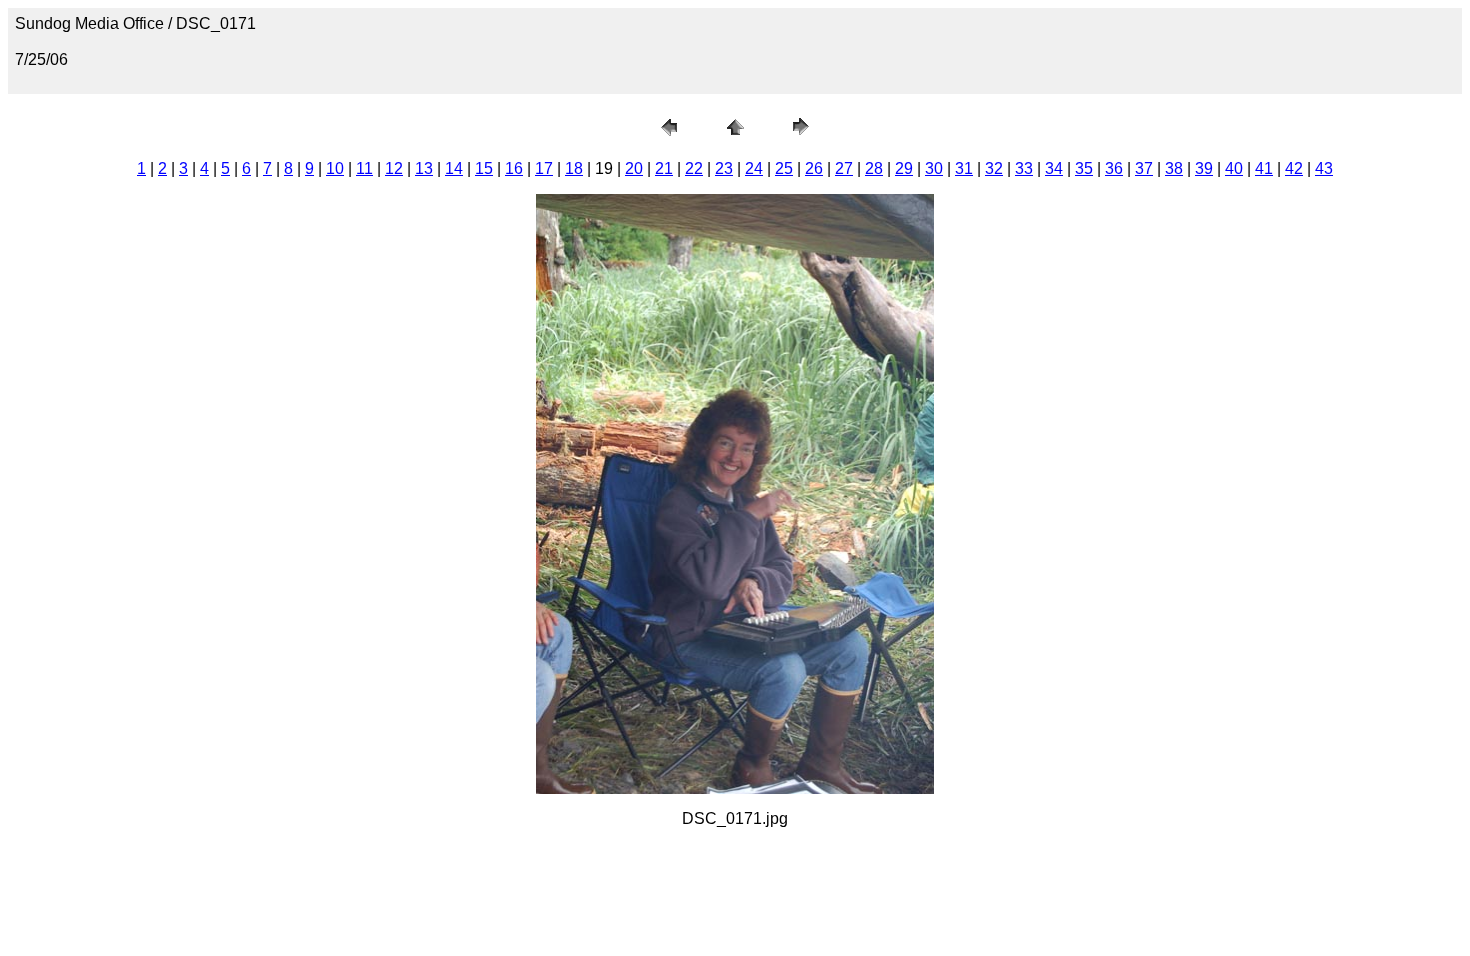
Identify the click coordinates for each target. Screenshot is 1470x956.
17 (544, 168)
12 (394, 168)
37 (1144, 168)
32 (994, 168)
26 (814, 168)
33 (1024, 168)
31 (964, 168)
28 (874, 168)
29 (904, 168)
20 (634, 168)
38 (1174, 168)
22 (694, 168)
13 (424, 168)
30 (934, 168)
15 (484, 168)
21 (664, 168)
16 (514, 168)
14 (454, 168)
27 (844, 168)
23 (724, 168)
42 (1294, 168)
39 (1204, 168)
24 (754, 168)
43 (1324, 168)
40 (1234, 168)
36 (1114, 168)
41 (1264, 168)
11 (364, 168)
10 (335, 168)
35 (1084, 168)
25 (784, 168)
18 (574, 168)
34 (1054, 168)
